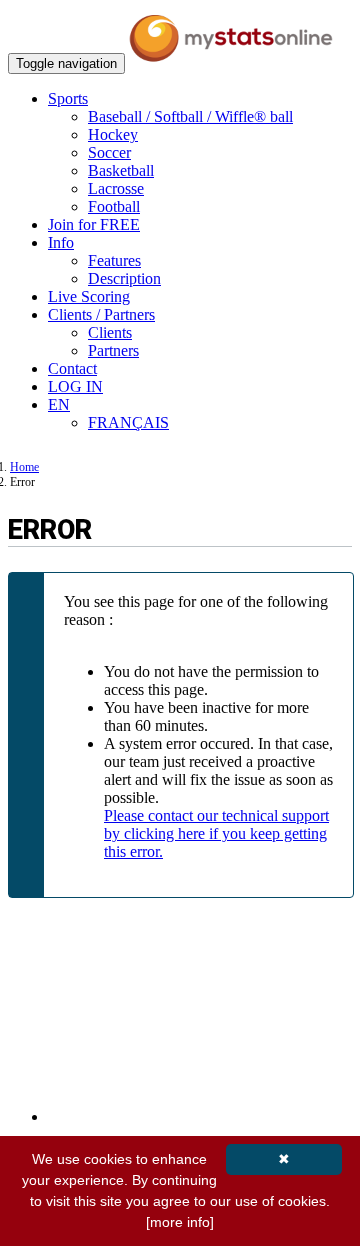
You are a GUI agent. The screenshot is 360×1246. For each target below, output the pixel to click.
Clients (110, 332)
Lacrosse (116, 188)
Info (61, 242)
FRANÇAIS (128, 422)
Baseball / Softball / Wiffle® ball (190, 116)
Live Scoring (89, 296)
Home (24, 467)
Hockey (113, 134)
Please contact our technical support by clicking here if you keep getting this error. (216, 833)
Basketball (121, 170)
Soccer (109, 152)
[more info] (180, 1222)
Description (124, 278)
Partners (113, 350)
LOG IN (75, 386)
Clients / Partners (101, 314)
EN (59, 404)
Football (114, 206)
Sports (68, 98)
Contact (72, 368)
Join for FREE (94, 224)
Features (114, 260)
